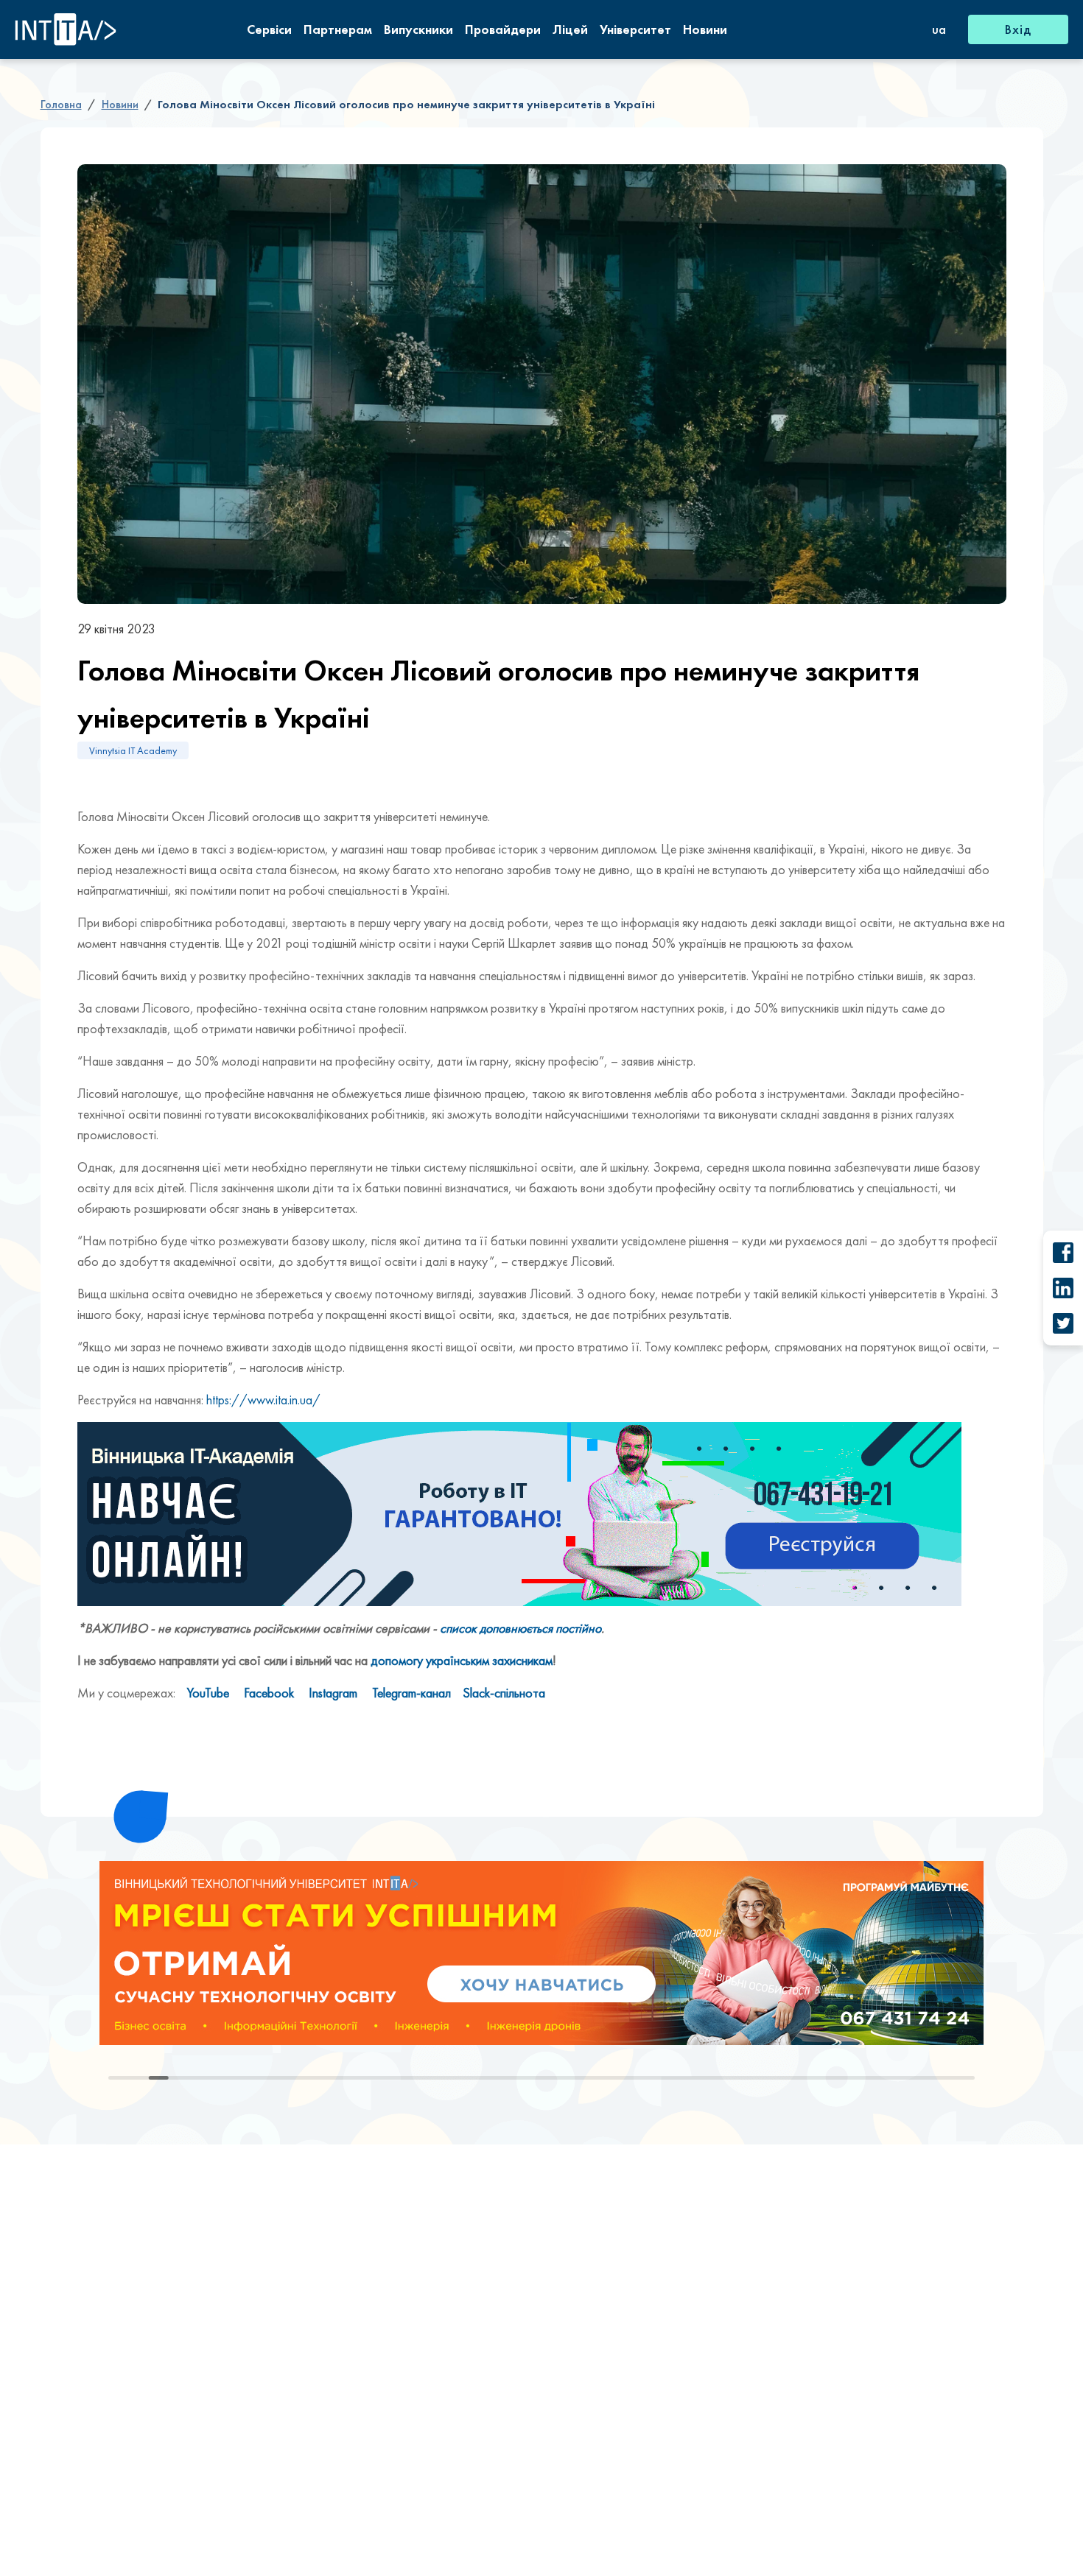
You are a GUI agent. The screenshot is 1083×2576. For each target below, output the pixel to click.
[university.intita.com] (541, 1953)
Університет (635, 29)
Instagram (333, 1693)
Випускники (418, 29)
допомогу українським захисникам (462, 1660)
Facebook (269, 1693)
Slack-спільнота (504, 1693)
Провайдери (503, 29)
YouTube (208, 1693)
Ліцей (570, 29)
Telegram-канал (411, 1693)
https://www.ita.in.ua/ (263, 1400)
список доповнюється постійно (521, 1628)
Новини (705, 29)
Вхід (1018, 29)
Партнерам (338, 29)
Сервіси (269, 29)
